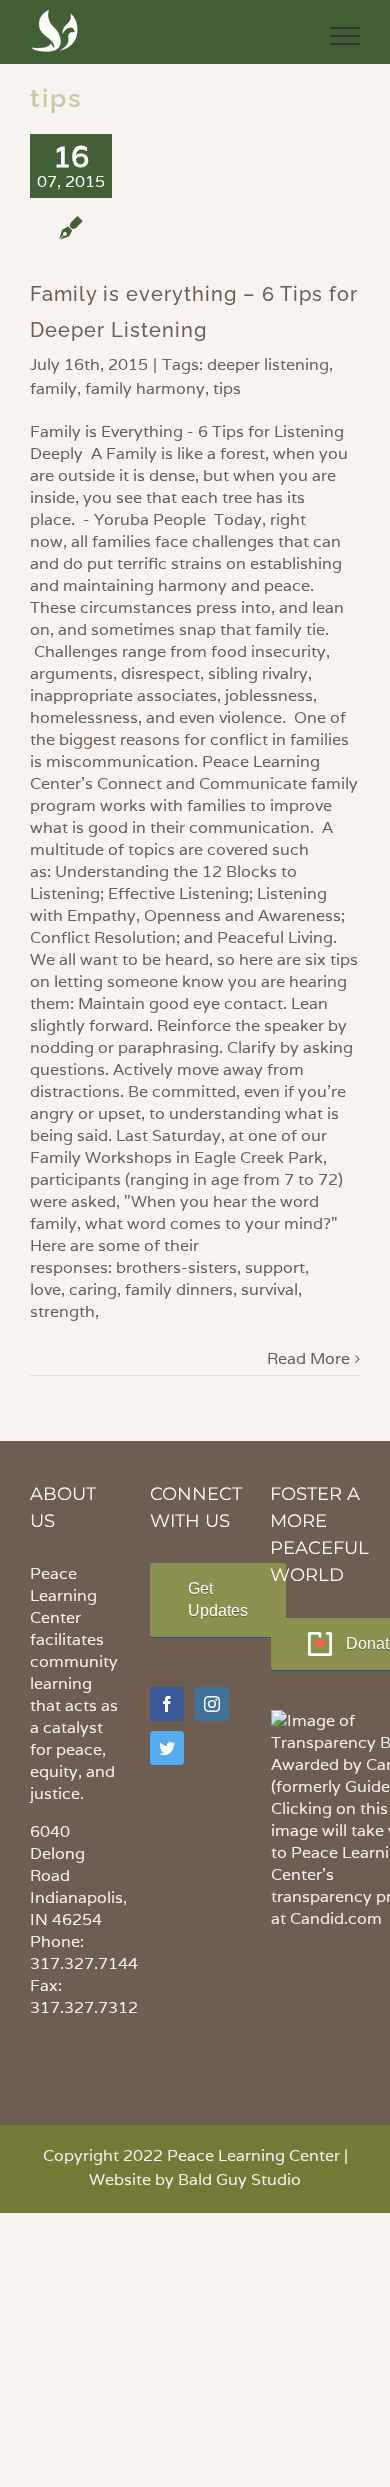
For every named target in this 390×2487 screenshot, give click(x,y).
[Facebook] (167, 1704)
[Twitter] (167, 1748)
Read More (308, 1358)
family (53, 388)
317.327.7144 (84, 1963)
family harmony (145, 388)
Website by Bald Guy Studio (195, 2179)
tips (227, 388)
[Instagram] (212, 1704)
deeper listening (268, 364)
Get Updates (218, 1599)
